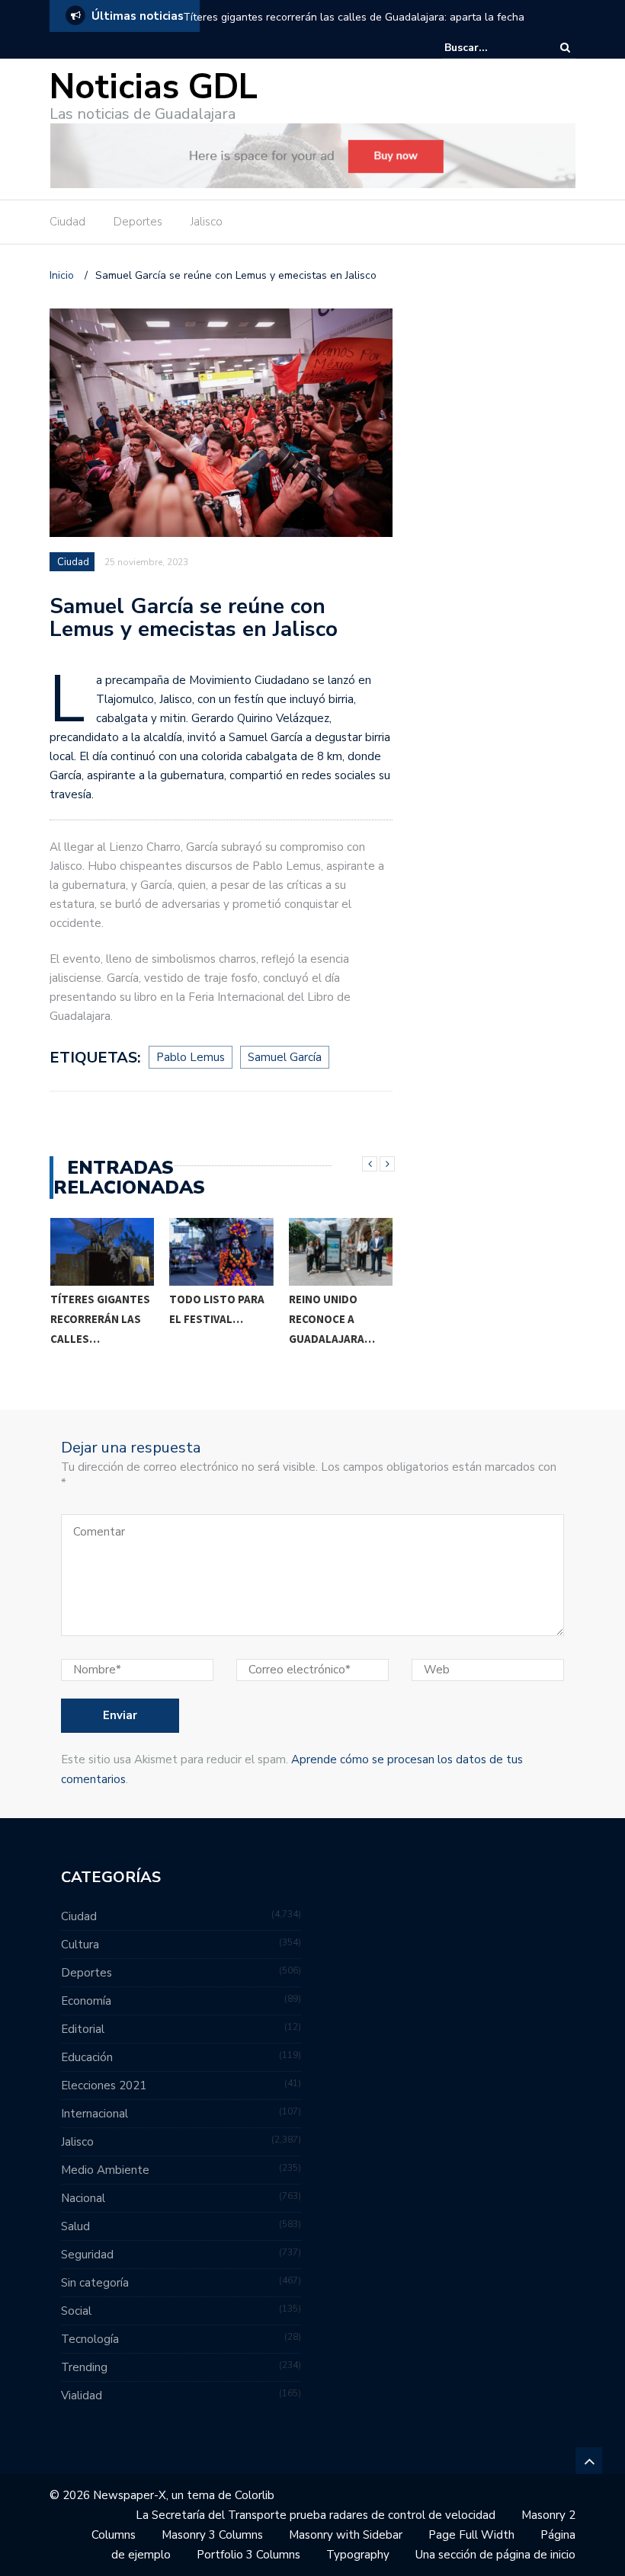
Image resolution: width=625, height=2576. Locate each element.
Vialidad (82, 2395)
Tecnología (90, 2339)
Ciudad (67, 222)
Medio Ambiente (105, 2170)
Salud (75, 2226)
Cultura (80, 1945)
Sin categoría (95, 2283)
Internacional (95, 2114)
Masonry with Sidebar (346, 2535)
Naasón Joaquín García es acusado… (336, 1319)
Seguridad (87, 2255)
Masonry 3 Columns (212, 2535)
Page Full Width (471, 2535)
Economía (86, 2001)
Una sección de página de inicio (495, 2555)
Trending (84, 2367)
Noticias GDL (154, 87)
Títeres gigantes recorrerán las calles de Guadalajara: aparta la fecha (354, 17)
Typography (358, 2555)
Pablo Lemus (191, 1057)
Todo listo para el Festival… (97, 1309)
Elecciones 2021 (104, 2085)
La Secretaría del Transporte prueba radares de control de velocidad (316, 2515)
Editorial (83, 2029)
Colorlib (255, 2495)
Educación (87, 2057)
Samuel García (285, 1057)
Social (76, 2311)
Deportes (138, 222)
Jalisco (207, 222)
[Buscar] (565, 48)
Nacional (83, 2198)
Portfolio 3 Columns (248, 2555)
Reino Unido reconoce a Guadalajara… (212, 1319)
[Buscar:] (491, 48)
